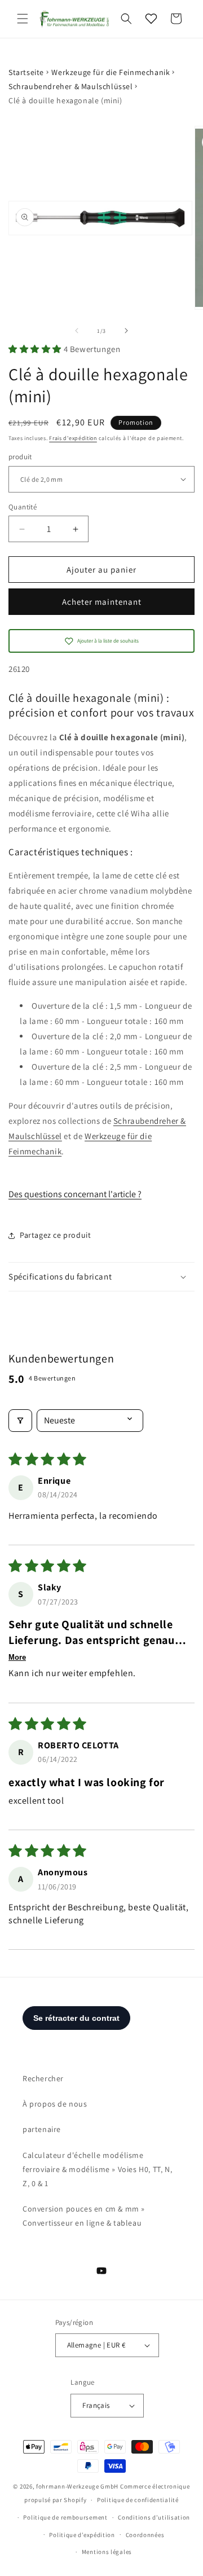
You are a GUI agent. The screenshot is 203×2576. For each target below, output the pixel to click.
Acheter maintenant (102, 602)
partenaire (42, 2129)
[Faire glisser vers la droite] (126, 331)
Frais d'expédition (73, 438)
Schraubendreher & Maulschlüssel (71, 86)
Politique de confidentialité (138, 2500)
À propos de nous (55, 2104)
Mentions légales (107, 2552)
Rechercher (43, 2078)
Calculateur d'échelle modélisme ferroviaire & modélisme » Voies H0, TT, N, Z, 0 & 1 (97, 2169)
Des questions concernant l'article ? (75, 1194)
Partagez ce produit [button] (55, 1235)
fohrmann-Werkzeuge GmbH (77, 2486)
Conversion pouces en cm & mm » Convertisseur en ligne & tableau (84, 2216)
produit (20, 457)
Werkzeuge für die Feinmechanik (111, 72)
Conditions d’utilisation (154, 2517)
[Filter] (20, 1421)
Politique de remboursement (65, 2517)
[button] (23, 19)
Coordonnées (145, 2535)
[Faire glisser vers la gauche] (77, 331)
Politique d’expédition (82, 2535)
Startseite (26, 72)
